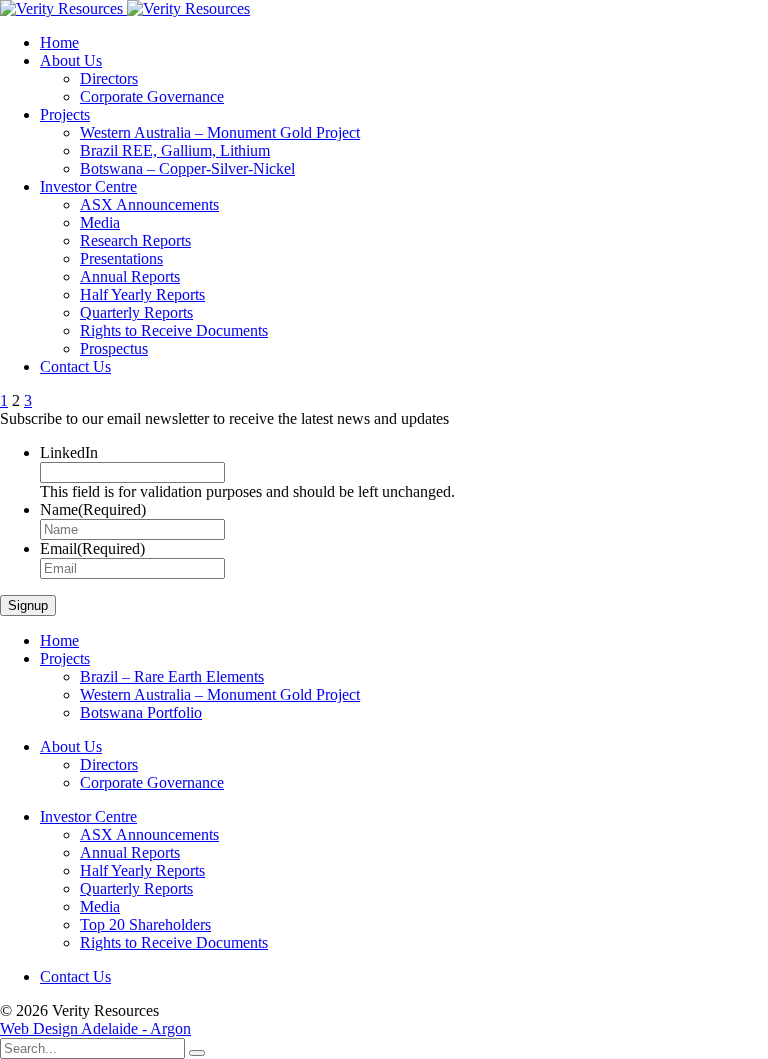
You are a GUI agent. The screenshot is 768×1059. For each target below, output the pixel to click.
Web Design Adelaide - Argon (95, 1028)
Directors (109, 78)
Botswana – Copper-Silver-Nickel (187, 168)
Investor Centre (88, 186)
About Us (71, 60)
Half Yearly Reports (142, 294)
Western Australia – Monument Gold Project (220, 132)
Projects (65, 114)
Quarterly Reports (136, 312)
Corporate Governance (152, 96)
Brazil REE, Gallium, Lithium (175, 150)
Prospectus (114, 348)
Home (59, 42)
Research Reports (135, 240)
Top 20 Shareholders (145, 924)
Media (100, 222)
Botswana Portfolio (141, 712)
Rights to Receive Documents (174, 330)
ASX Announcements (149, 204)
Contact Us (75, 366)
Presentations (121, 258)
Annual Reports (130, 276)
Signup (28, 605)
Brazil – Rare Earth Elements (172, 676)
